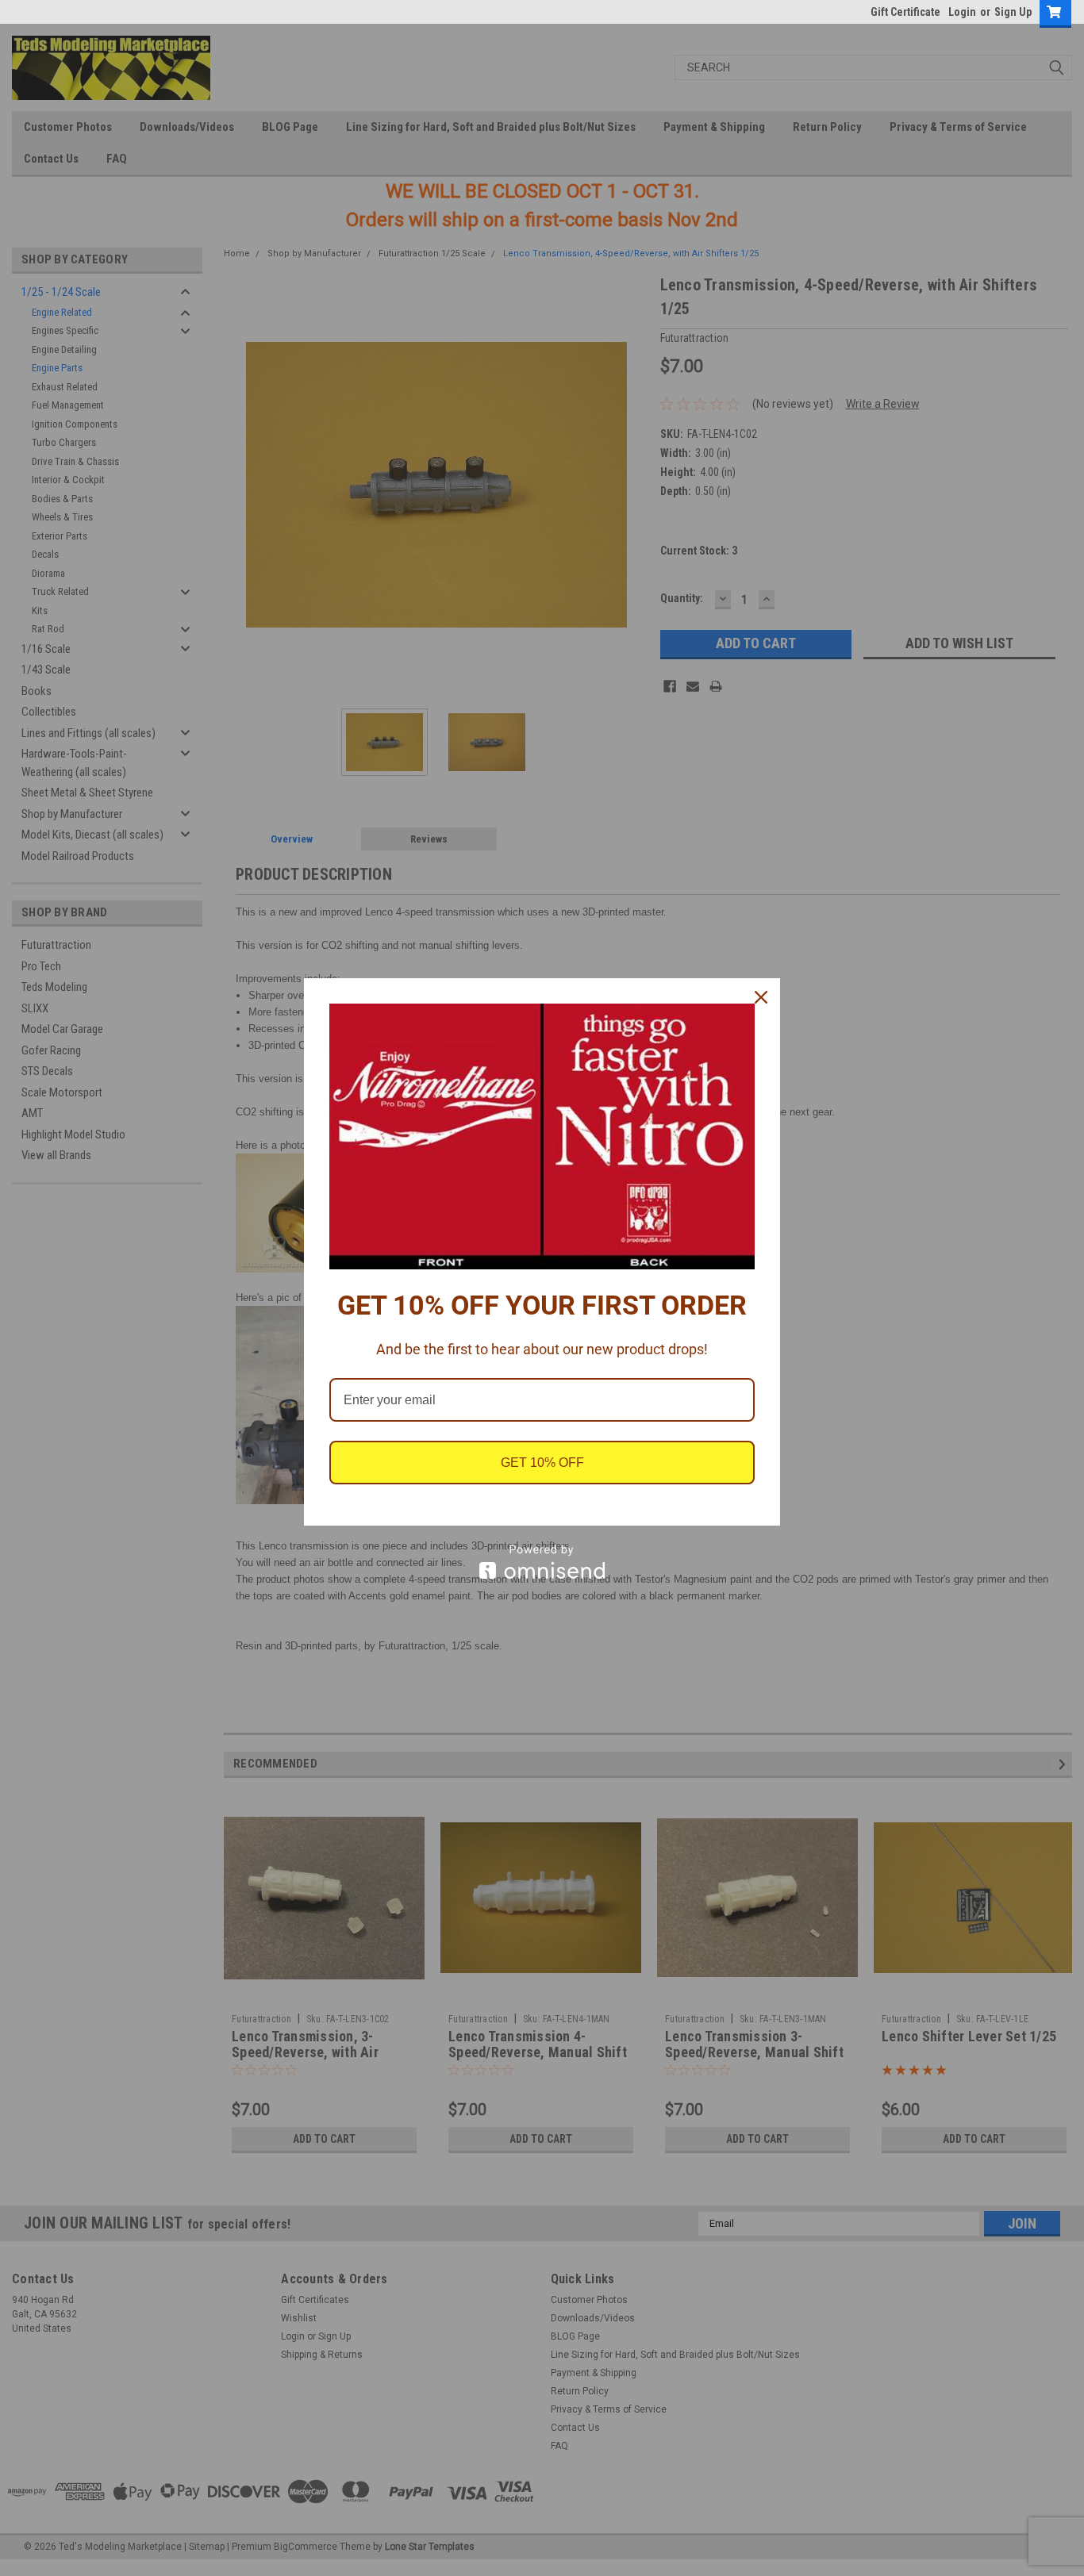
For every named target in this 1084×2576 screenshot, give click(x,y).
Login (962, 12)
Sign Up (1013, 12)
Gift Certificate (905, 12)
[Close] (761, 997)
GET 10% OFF (542, 1463)
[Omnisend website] (542, 1562)
